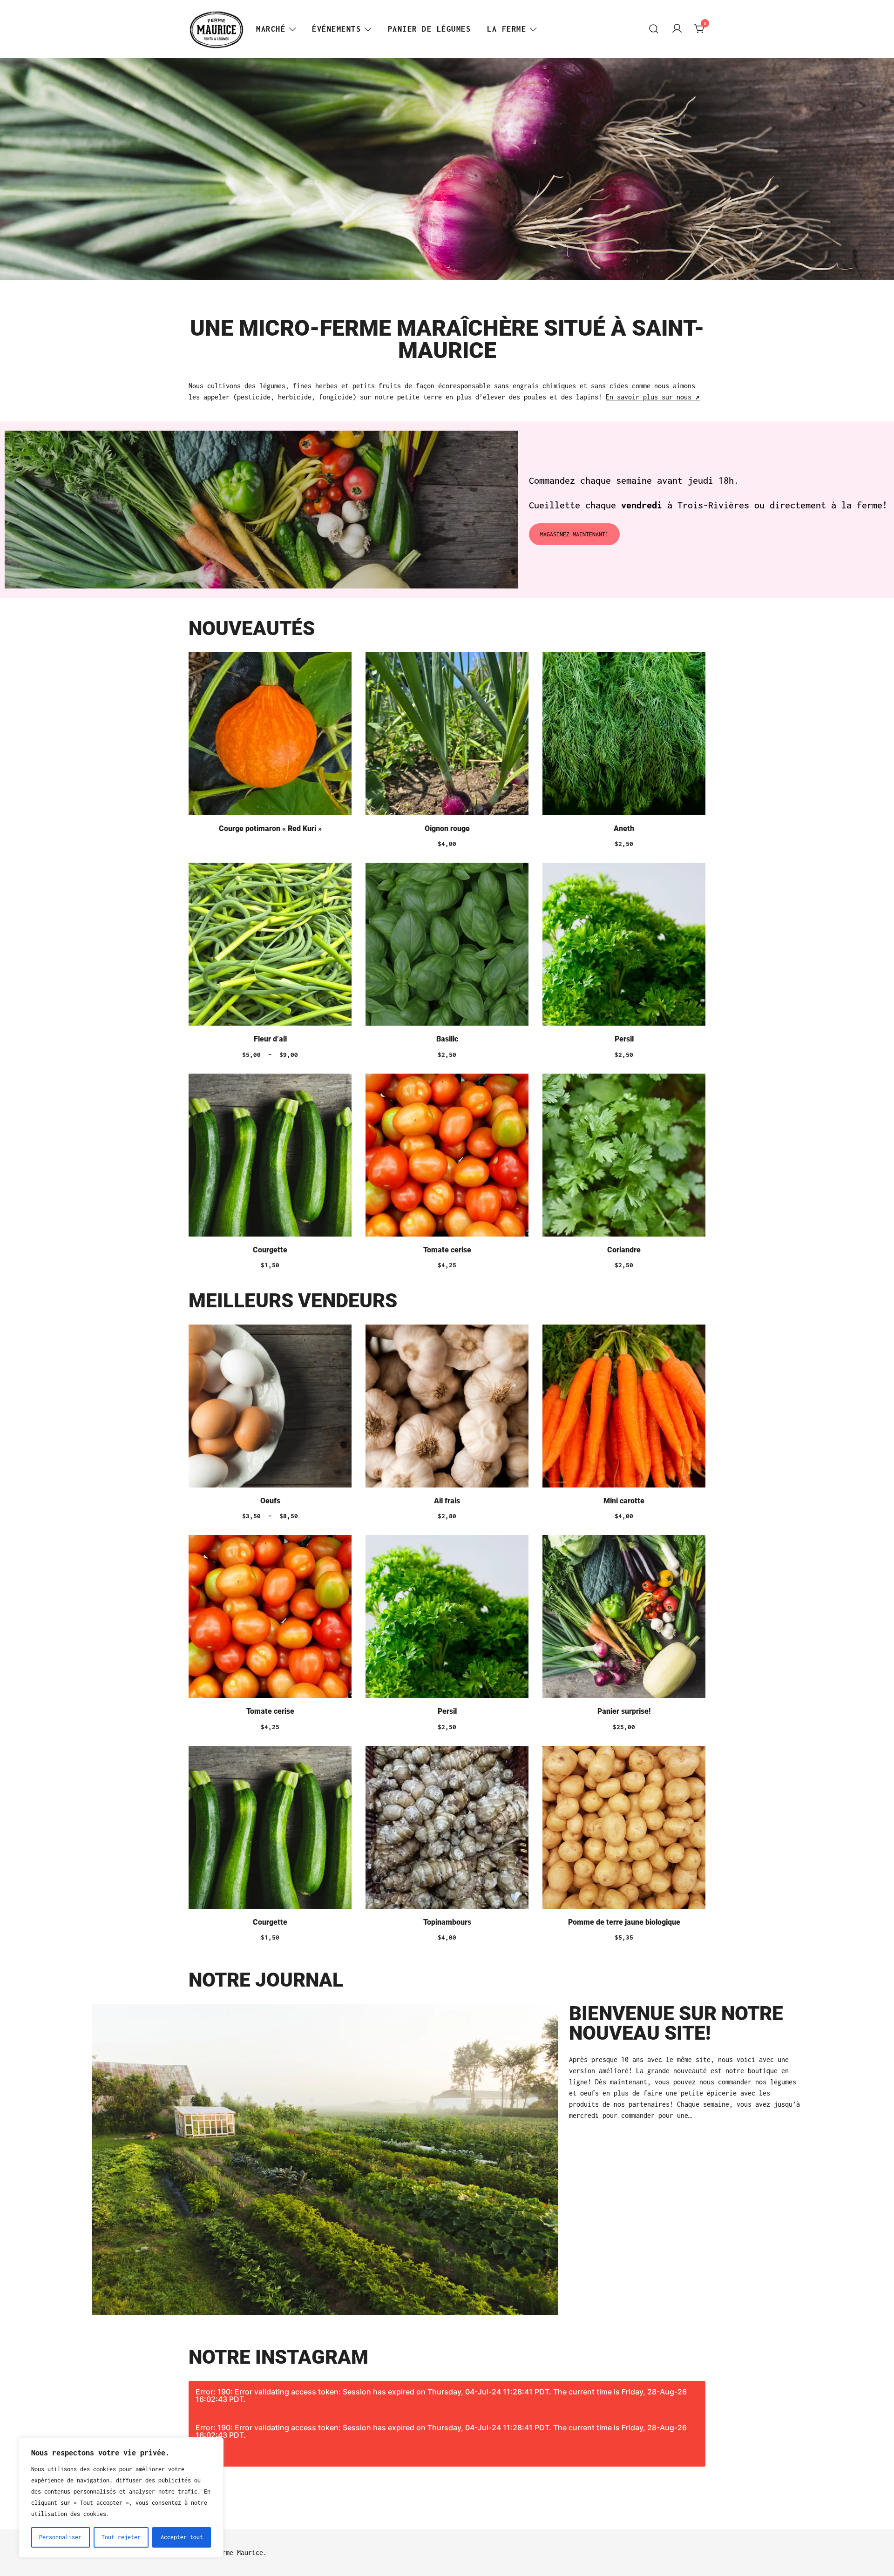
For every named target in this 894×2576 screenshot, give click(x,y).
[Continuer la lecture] (270, 735)
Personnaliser (60, 2537)
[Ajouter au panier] (447, 735)
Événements (336, 29)
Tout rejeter (121, 2537)
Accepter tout (182, 2537)
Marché (271, 29)
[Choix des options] (270, 946)
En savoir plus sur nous (653, 397)
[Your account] (677, 29)
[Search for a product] (654, 29)
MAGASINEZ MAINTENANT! (574, 534)
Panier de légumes (430, 29)
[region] (121, 2497)
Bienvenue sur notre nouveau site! (676, 2023)
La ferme (507, 29)
